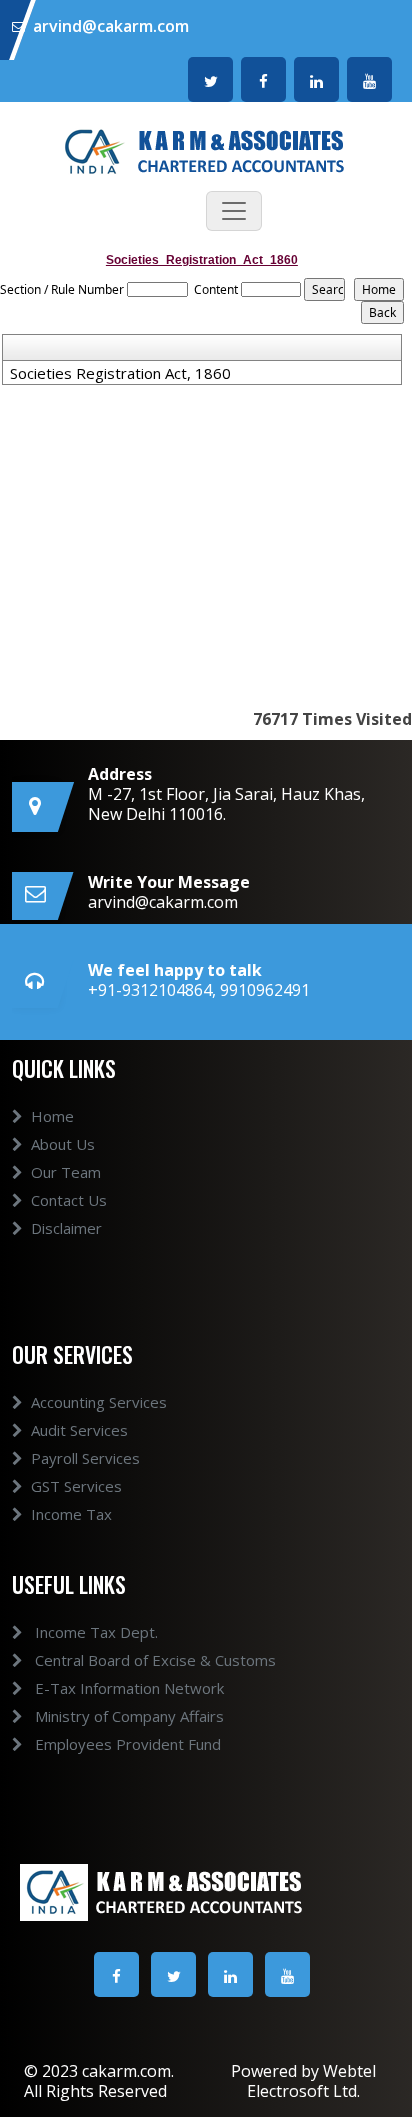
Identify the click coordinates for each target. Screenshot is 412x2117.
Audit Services (79, 1430)
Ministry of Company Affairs (127, 1716)
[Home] (206, 150)
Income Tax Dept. (94, 1632)
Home (52, 1116)
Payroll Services (85, 1458)
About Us (63, 1144)
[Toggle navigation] (234, 211)
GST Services (76, 1486)
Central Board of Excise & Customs (153, 1660)
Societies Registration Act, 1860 (120, 373)
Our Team (66, 1172)
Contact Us (69, 1200)
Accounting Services (99, 1402)
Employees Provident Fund (126, 1744)
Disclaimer (66, 1228)
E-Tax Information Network (127, 1688)
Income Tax (71, 1514)
